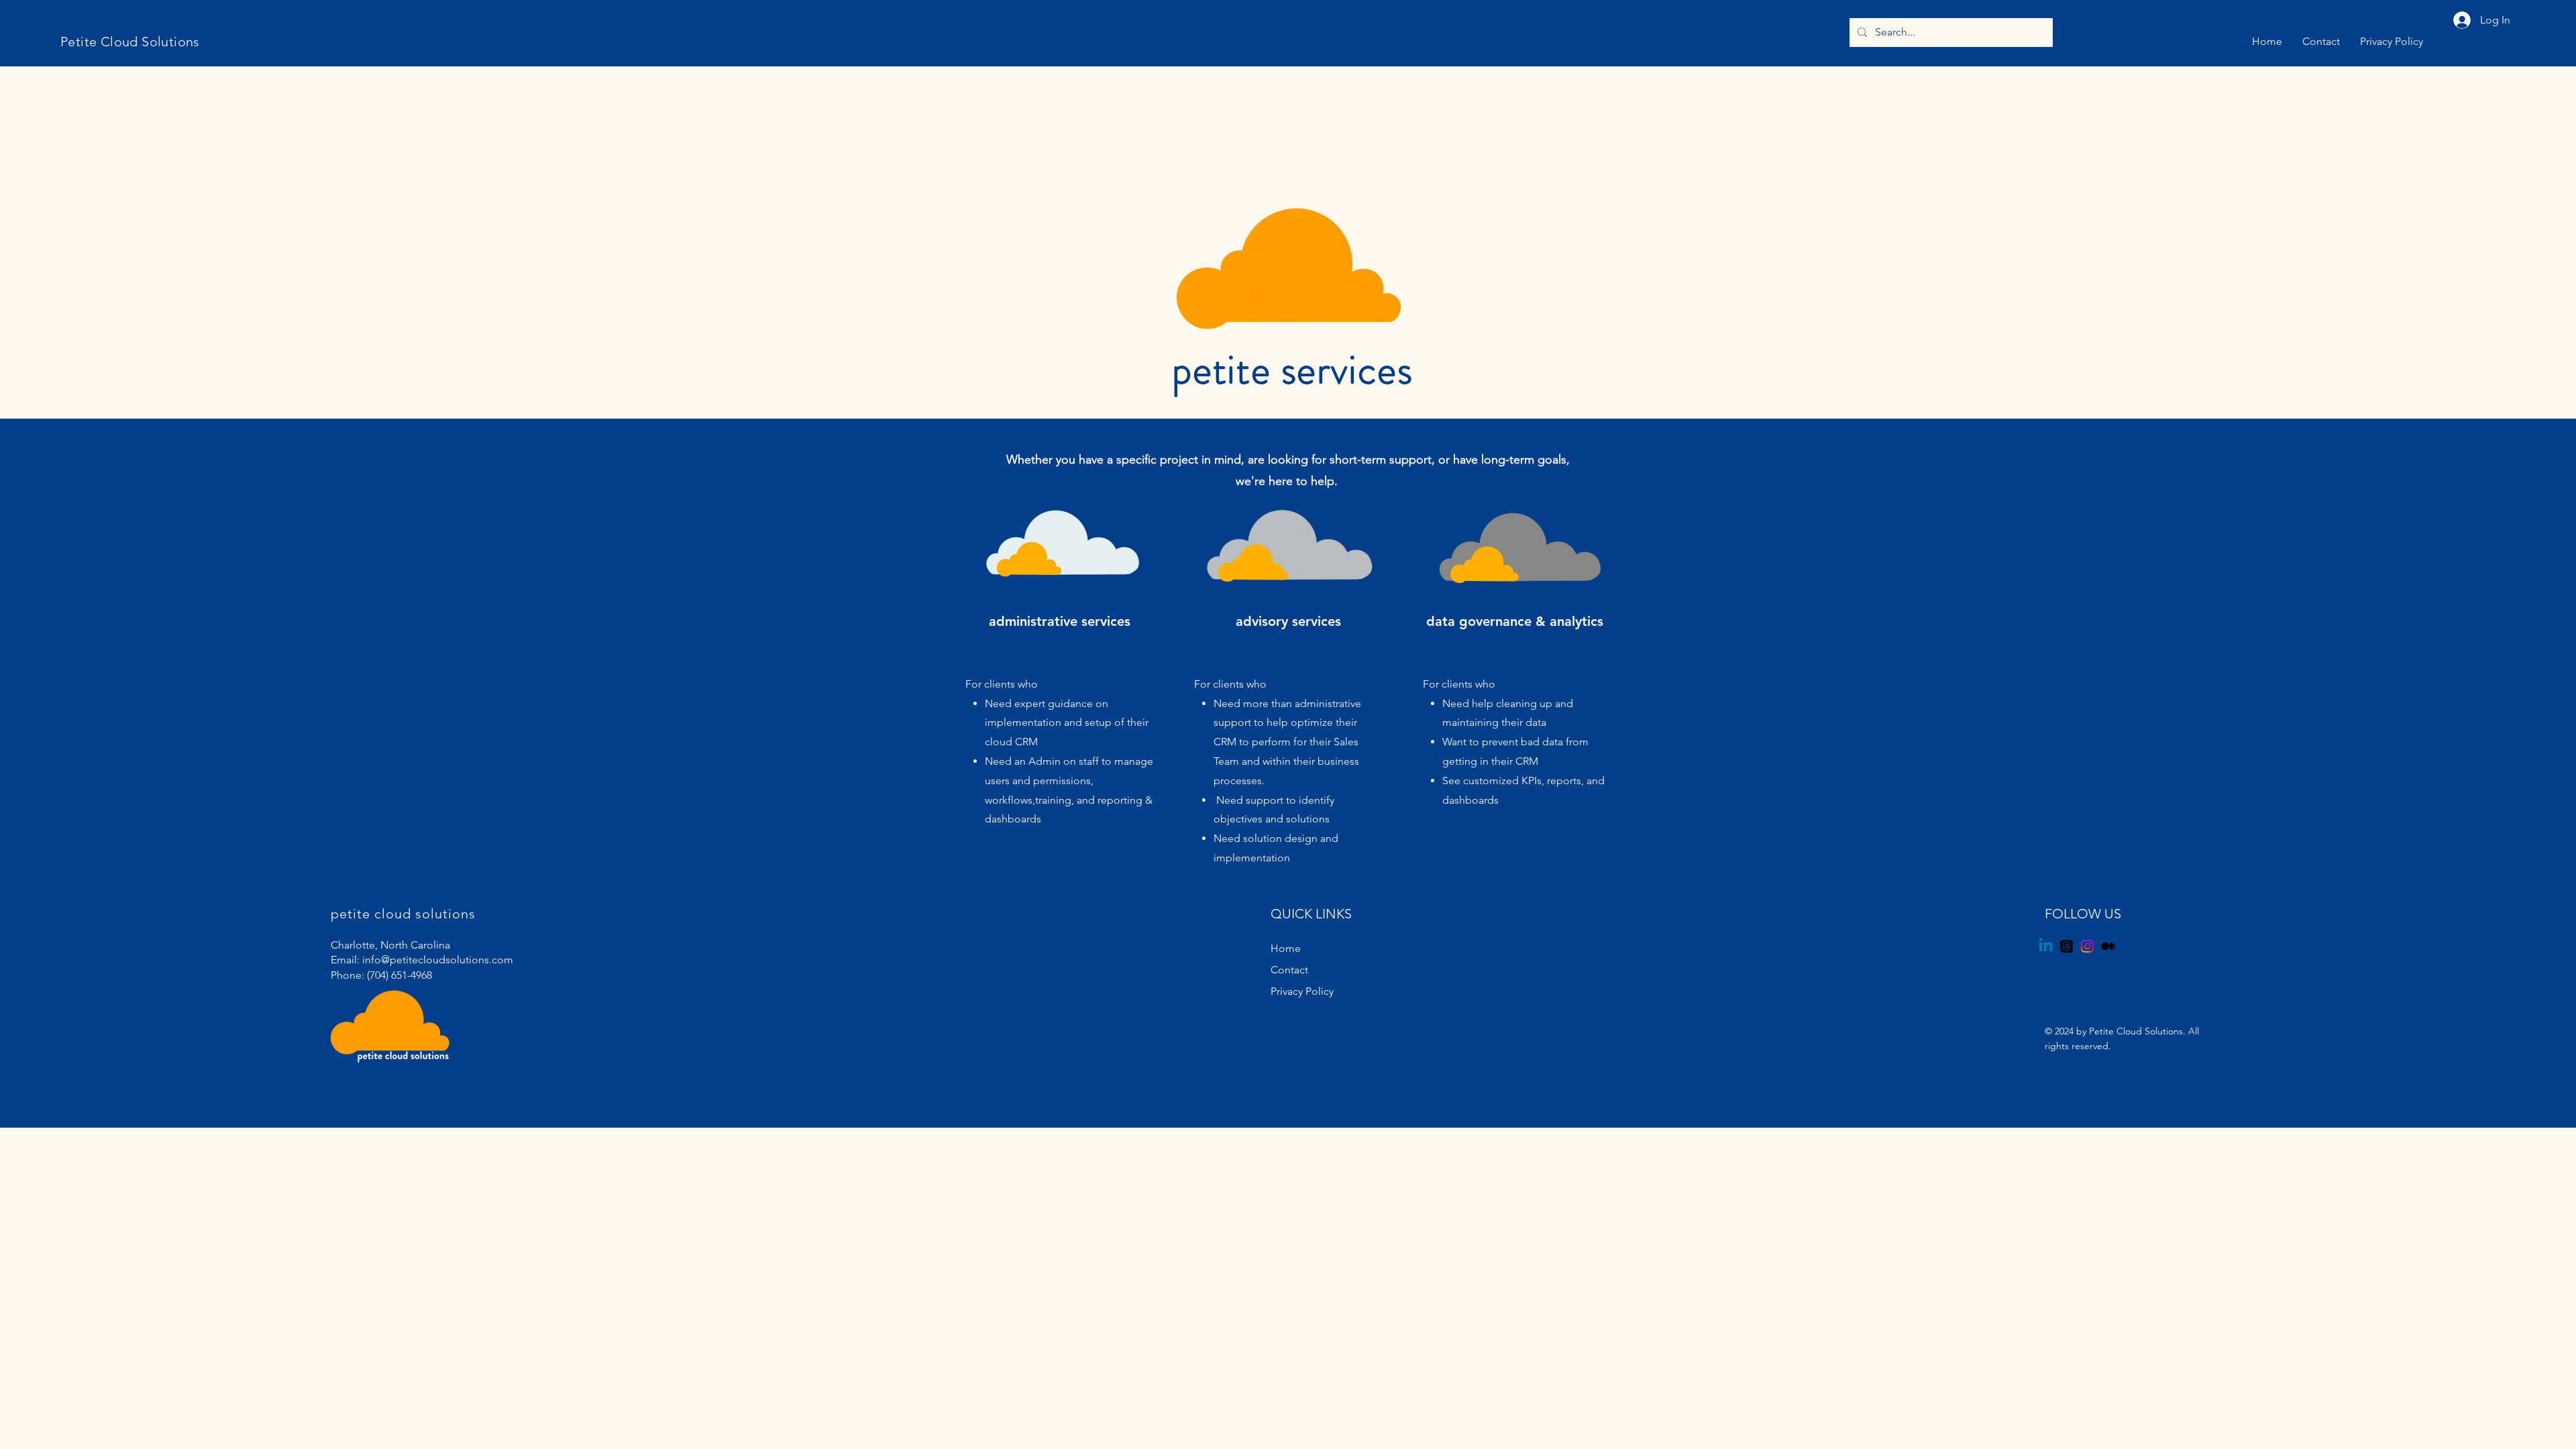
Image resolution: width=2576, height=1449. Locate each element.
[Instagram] (2087, 946)
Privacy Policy (1302, 991)
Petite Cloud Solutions (130, 42)
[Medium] (2108, 946)
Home (1286, 948)
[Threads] (2067, 946)
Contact (1289, 970)
